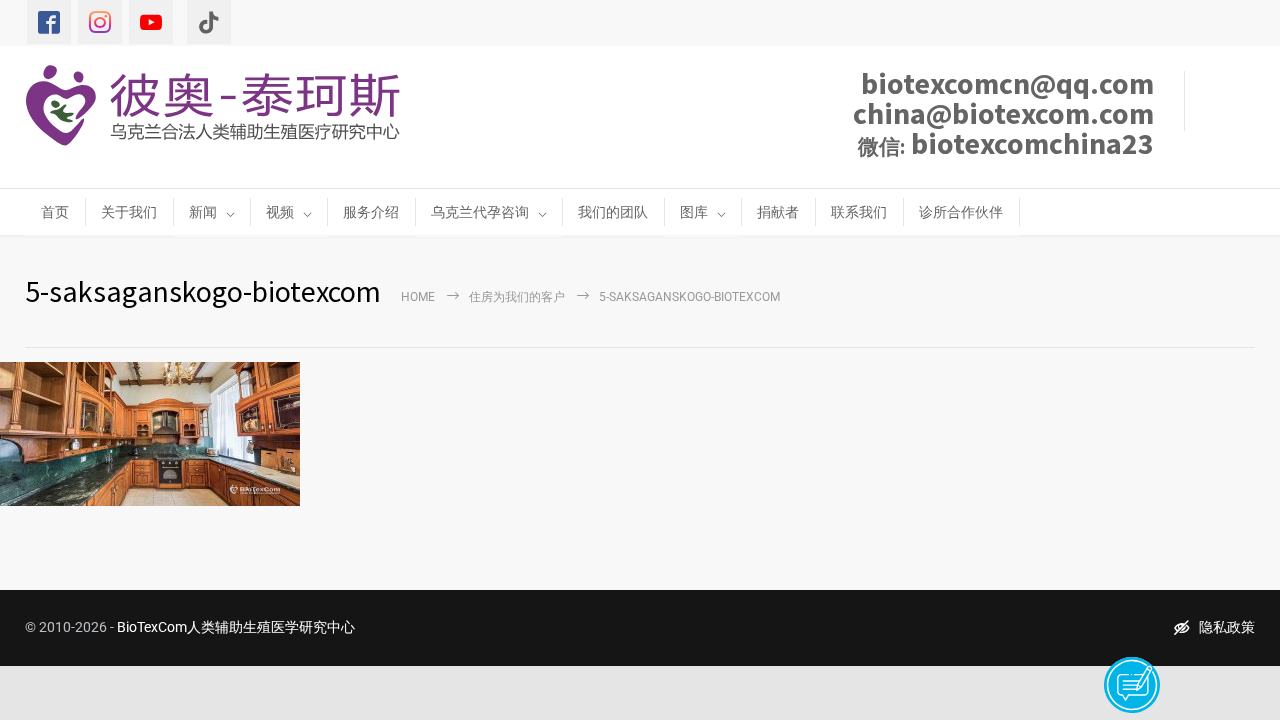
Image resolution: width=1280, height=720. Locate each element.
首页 (55, 212)
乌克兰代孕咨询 (480, 212)
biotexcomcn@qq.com (1007, 83)
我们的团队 (613, 212)
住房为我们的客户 (517, 297)
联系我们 (859, 212)
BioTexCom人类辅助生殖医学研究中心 (236, 627)
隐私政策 (1227, 627)
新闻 (203, 212)
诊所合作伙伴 (961, 212)
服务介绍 (371, 212)
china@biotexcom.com (1003, 113)
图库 (694, 212)
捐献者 (778, 212)
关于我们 (129, 212)
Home (418, 297)
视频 (280, 212)
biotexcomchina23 (1006, 143)
